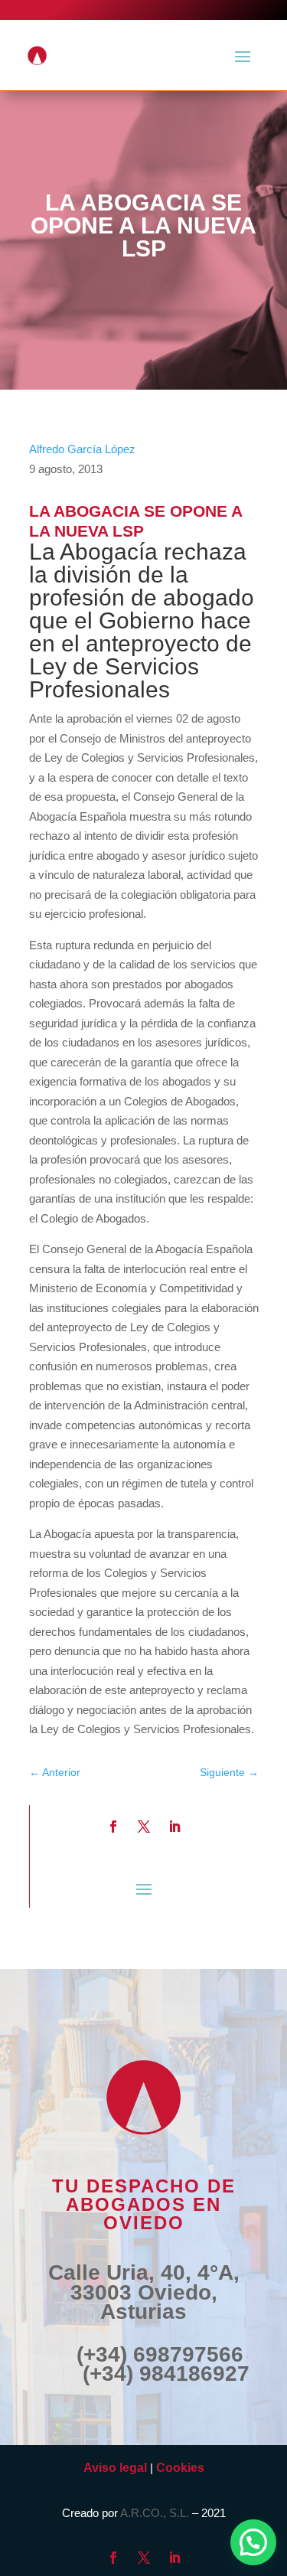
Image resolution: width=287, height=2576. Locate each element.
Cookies (180, 2468)
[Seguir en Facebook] (113, 1827)
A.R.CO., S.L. (155, 2513)
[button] (253, 2542)
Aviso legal (115, 2468)
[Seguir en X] (144, 1827)
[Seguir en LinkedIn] (174, 1827)
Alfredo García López (82, 449)
